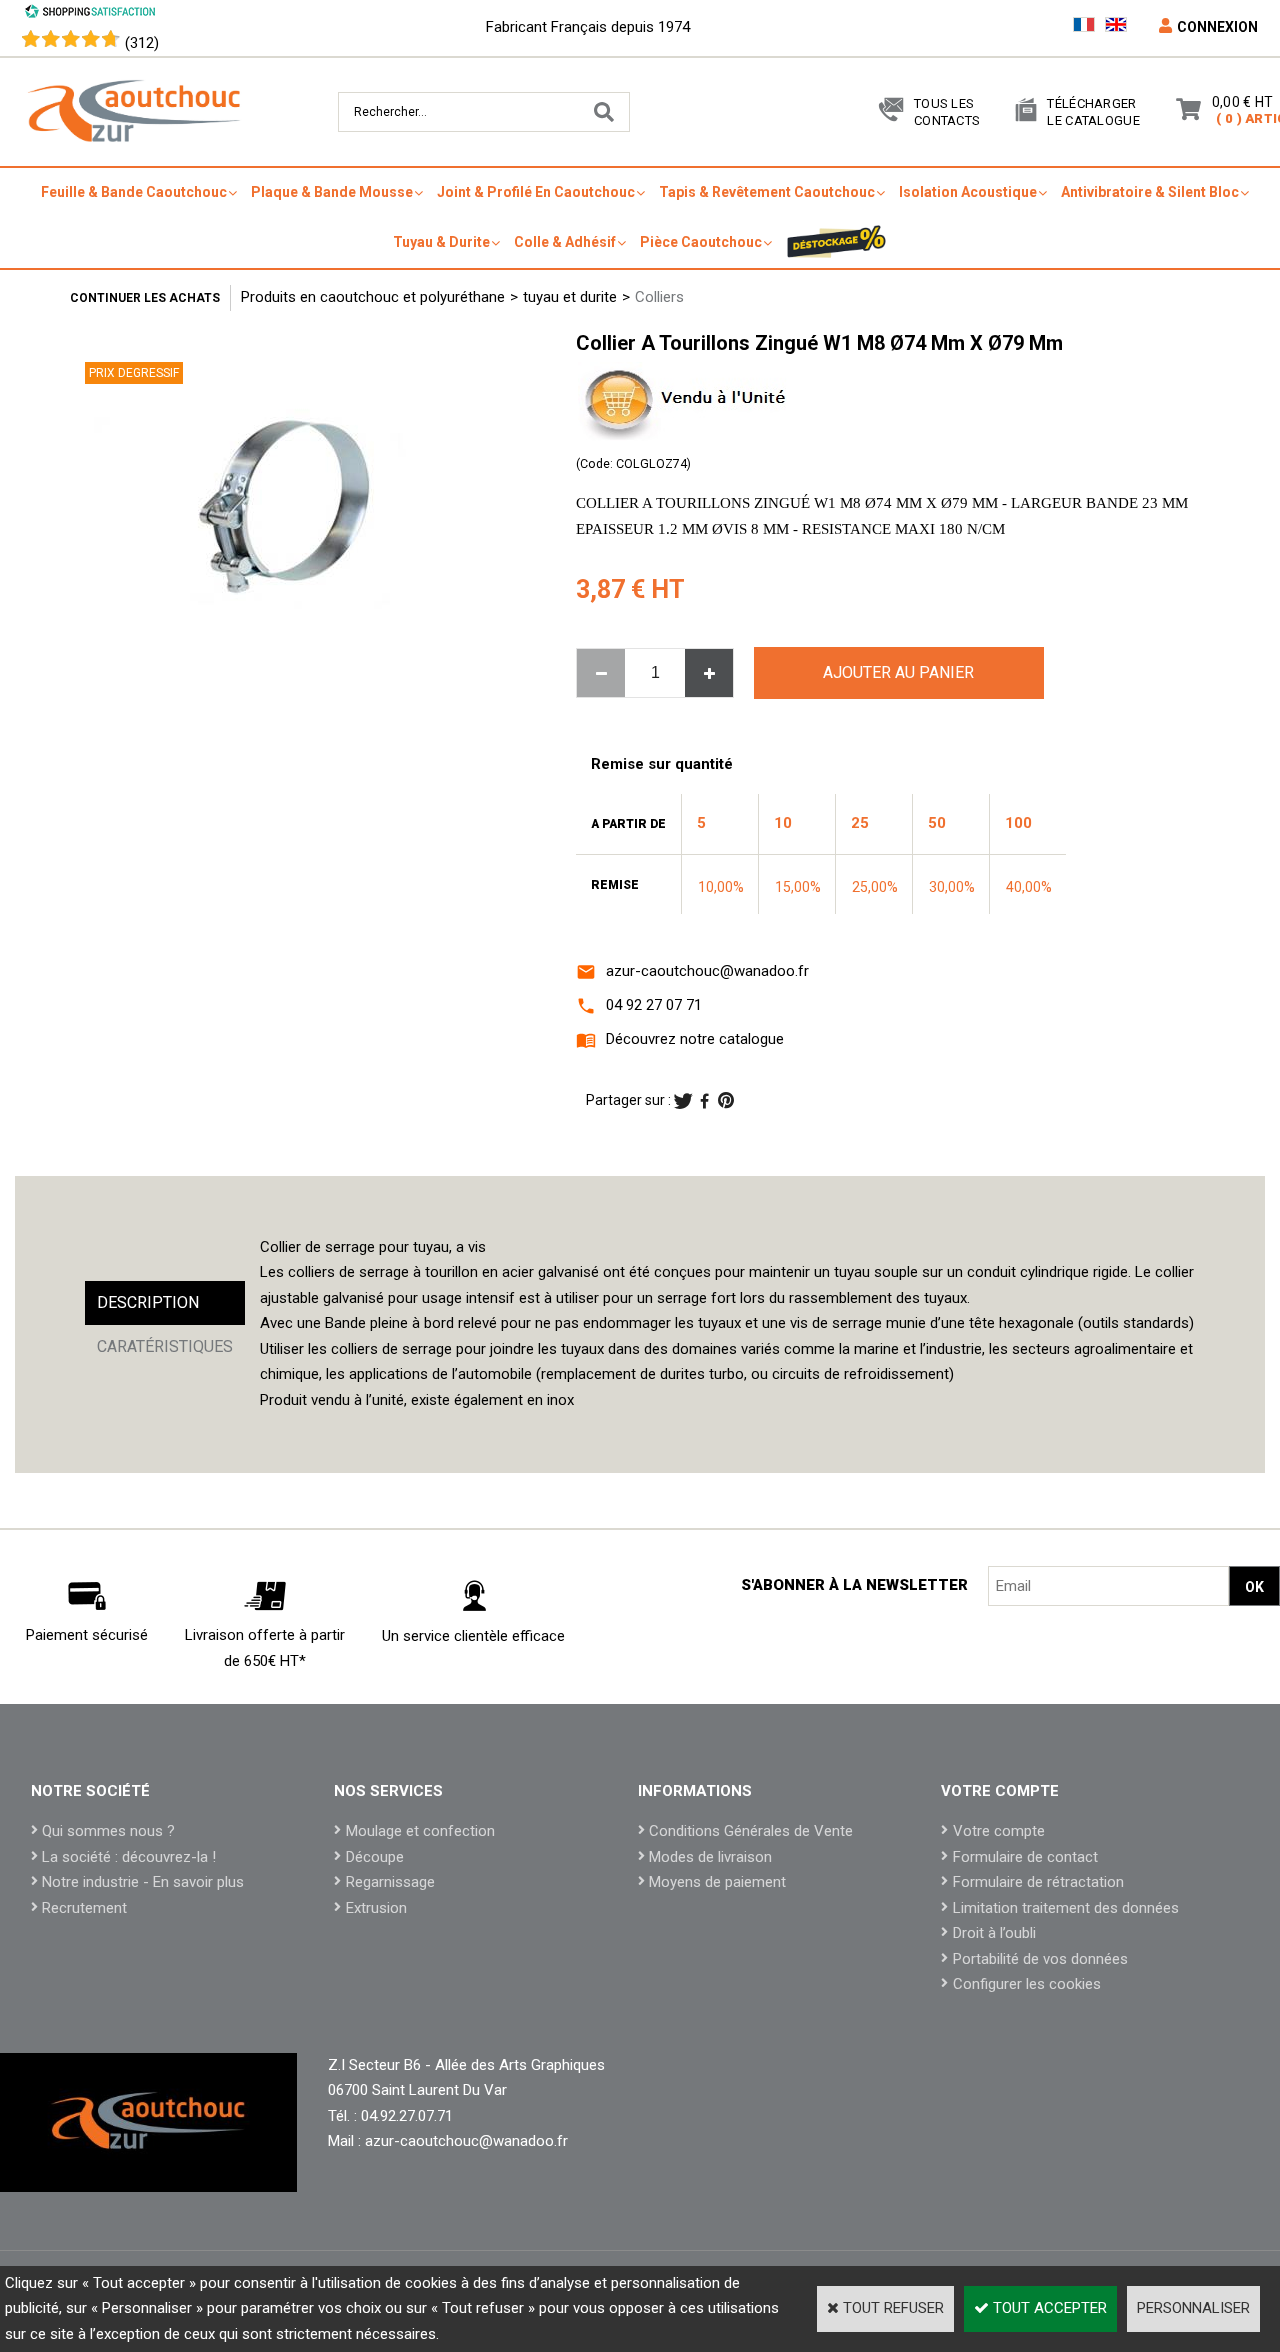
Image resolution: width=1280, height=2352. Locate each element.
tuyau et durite (570, 297)
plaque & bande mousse (332, 192)
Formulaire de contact (1025, 1857)
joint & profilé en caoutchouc (536, 192)
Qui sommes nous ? (108, 1831)
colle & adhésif (565, 242)
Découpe (375, 1857)
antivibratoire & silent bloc (1150, 192)
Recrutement (84, 1908)
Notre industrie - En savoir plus (143, 1882)
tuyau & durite (441, 242)
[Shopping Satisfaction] (90, 14)
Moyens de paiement (717, 1882)
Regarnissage (390, 1882)
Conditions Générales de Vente (751, 1831)
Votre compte (999, 1831)
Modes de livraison (710, 1857)
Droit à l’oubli (994, 1933)
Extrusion (376, 1908)
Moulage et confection (420, 1831)
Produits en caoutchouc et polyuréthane (373, 297)
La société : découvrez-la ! (129, 1857)
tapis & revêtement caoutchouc (767, 192)
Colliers (659, 297)
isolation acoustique (968, 192)
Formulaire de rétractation (1038, 1882)
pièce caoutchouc (701, 242)
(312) (142, 43)
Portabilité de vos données (1040, 1959)
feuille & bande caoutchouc (134, 192)
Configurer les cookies (1027, 1984)
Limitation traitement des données (1066, 1908)
